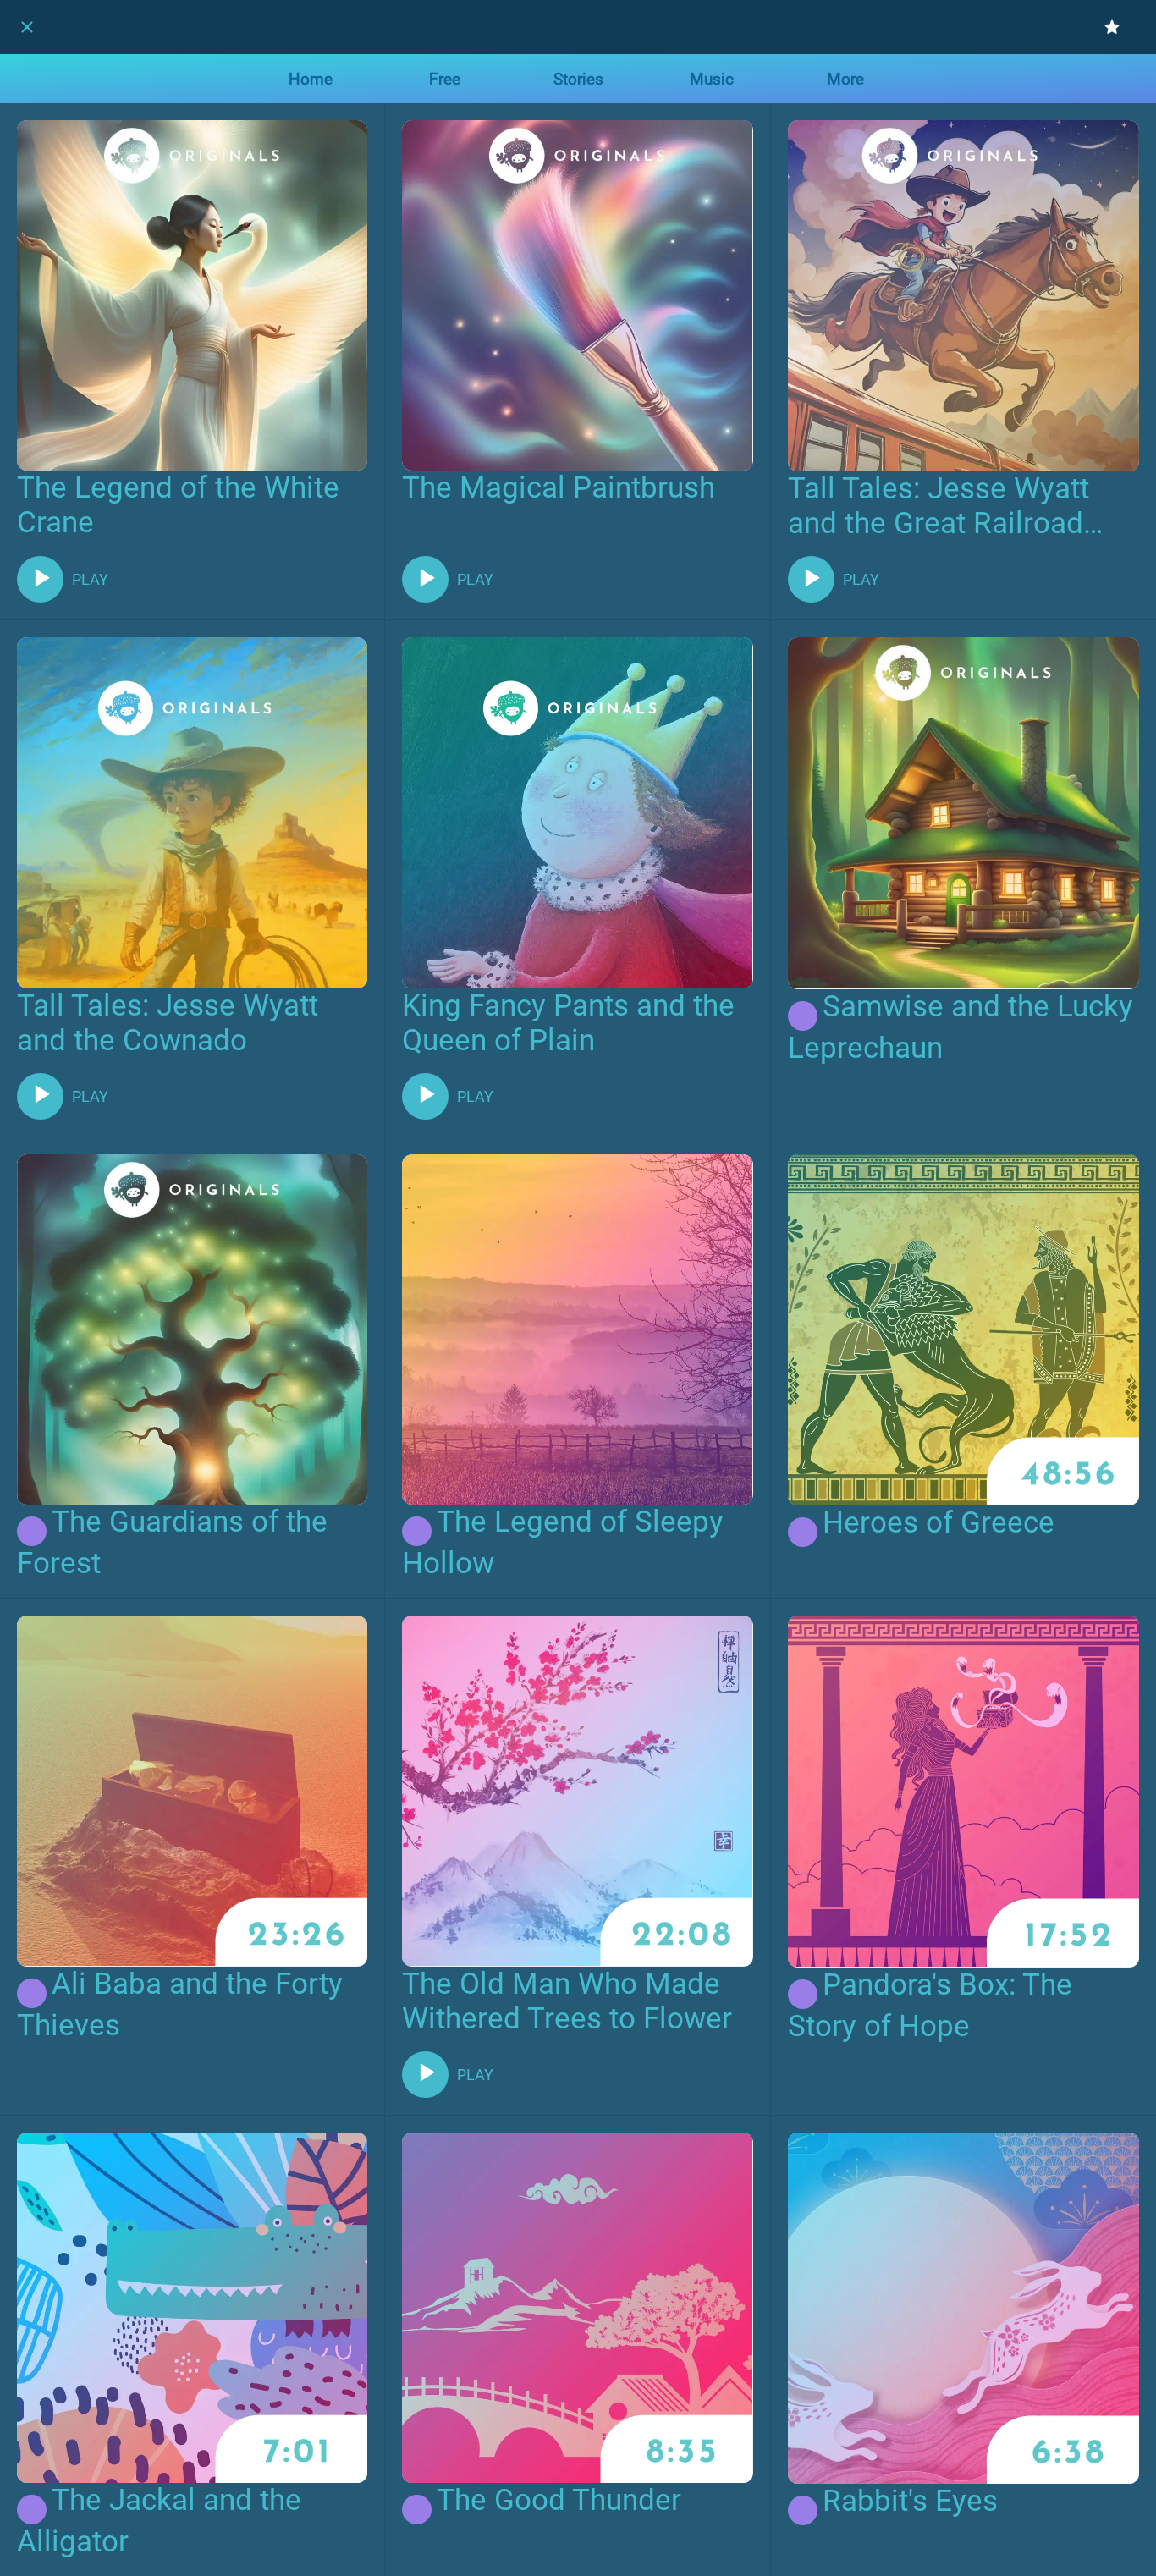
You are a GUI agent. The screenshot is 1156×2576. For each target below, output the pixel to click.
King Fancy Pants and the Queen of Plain (568, 1023)
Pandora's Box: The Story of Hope (930, 2006)
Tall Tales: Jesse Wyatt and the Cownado (168, 1023)
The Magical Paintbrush (559, 488)
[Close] (27, 27)
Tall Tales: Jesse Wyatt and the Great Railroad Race (939, 506)
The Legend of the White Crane (178, 505)
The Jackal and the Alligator (159, 2521)
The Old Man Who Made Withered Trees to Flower (567, 2001)
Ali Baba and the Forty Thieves (180, 2005)
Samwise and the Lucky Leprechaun (961, 1028)
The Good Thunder (559, 2500)
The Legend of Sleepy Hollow (563, 1543)
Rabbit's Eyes (910, 2501)
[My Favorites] (1112, 27)
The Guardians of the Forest (172, 1543)
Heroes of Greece (939, 1523)
